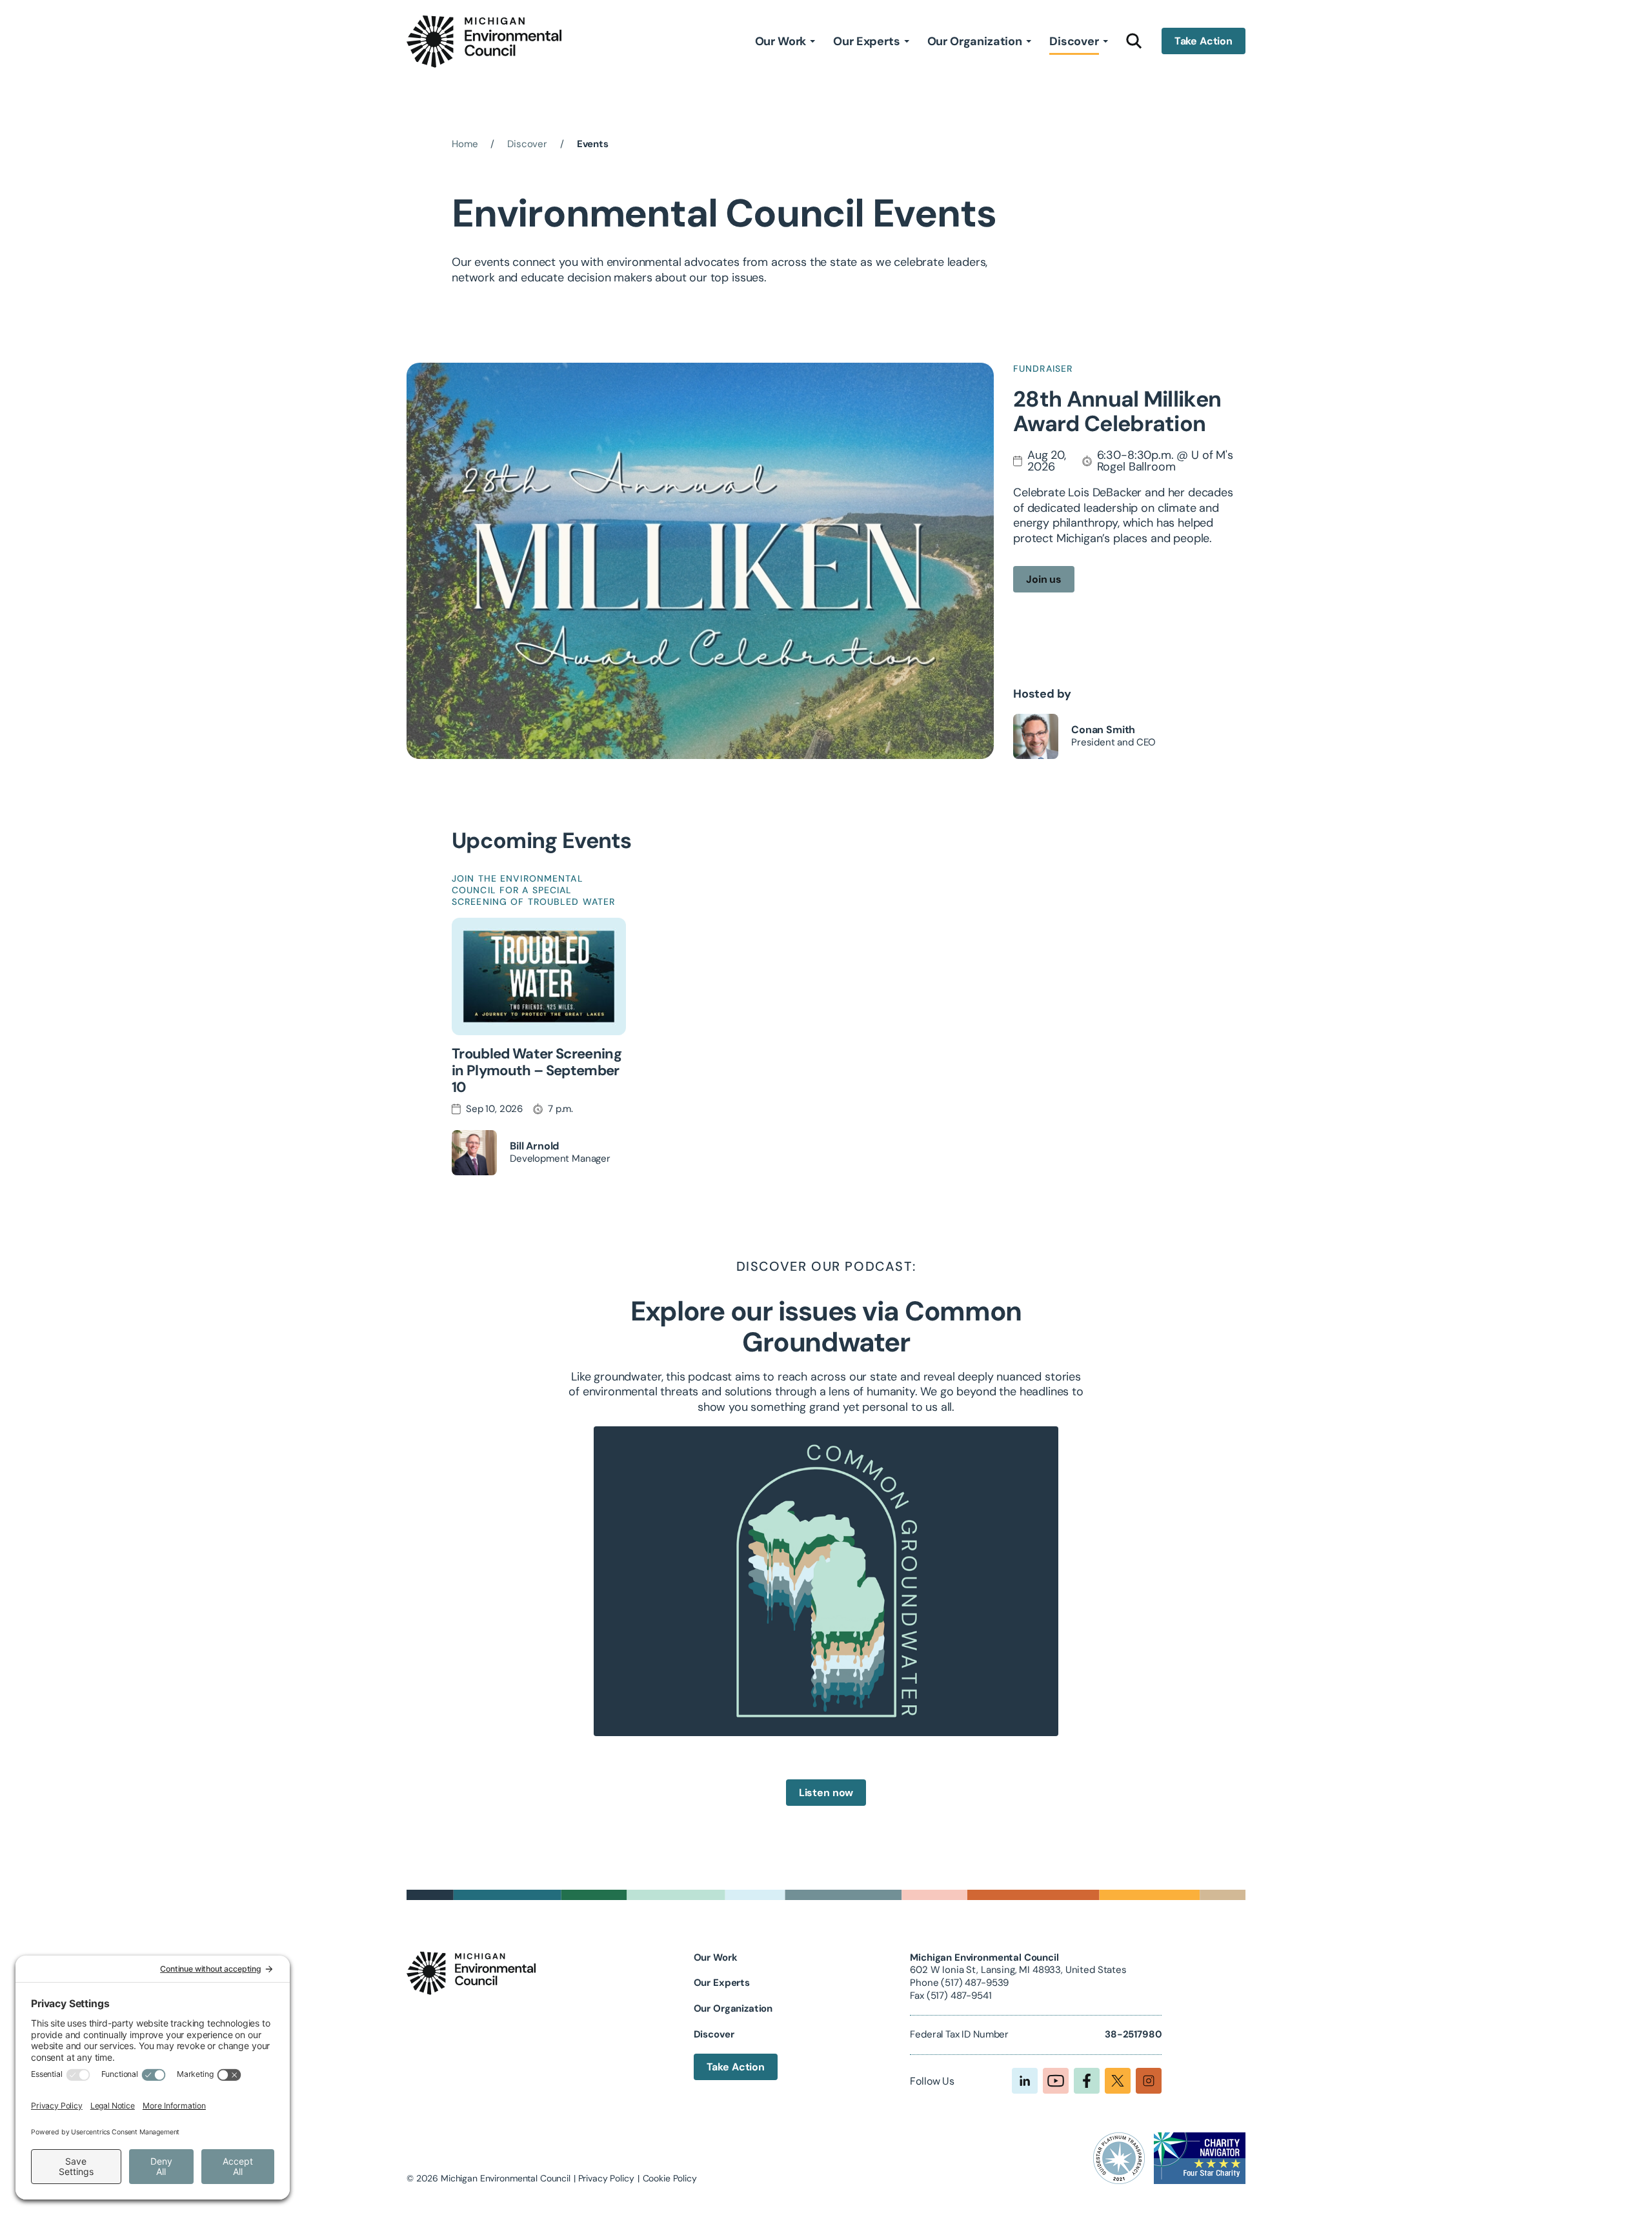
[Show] (812, 41)
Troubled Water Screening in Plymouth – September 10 (537, 1070)
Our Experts (866, 41)
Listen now (826, 1793)
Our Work (781, 41)
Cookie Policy (670, 2178)
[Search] (1134, 41)
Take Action (1204, 42)
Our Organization (975, 41)
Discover (1074, 41)
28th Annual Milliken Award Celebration (1117, 412)
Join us (1044, 579)
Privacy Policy (606, 2178)
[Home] (484, 42)
